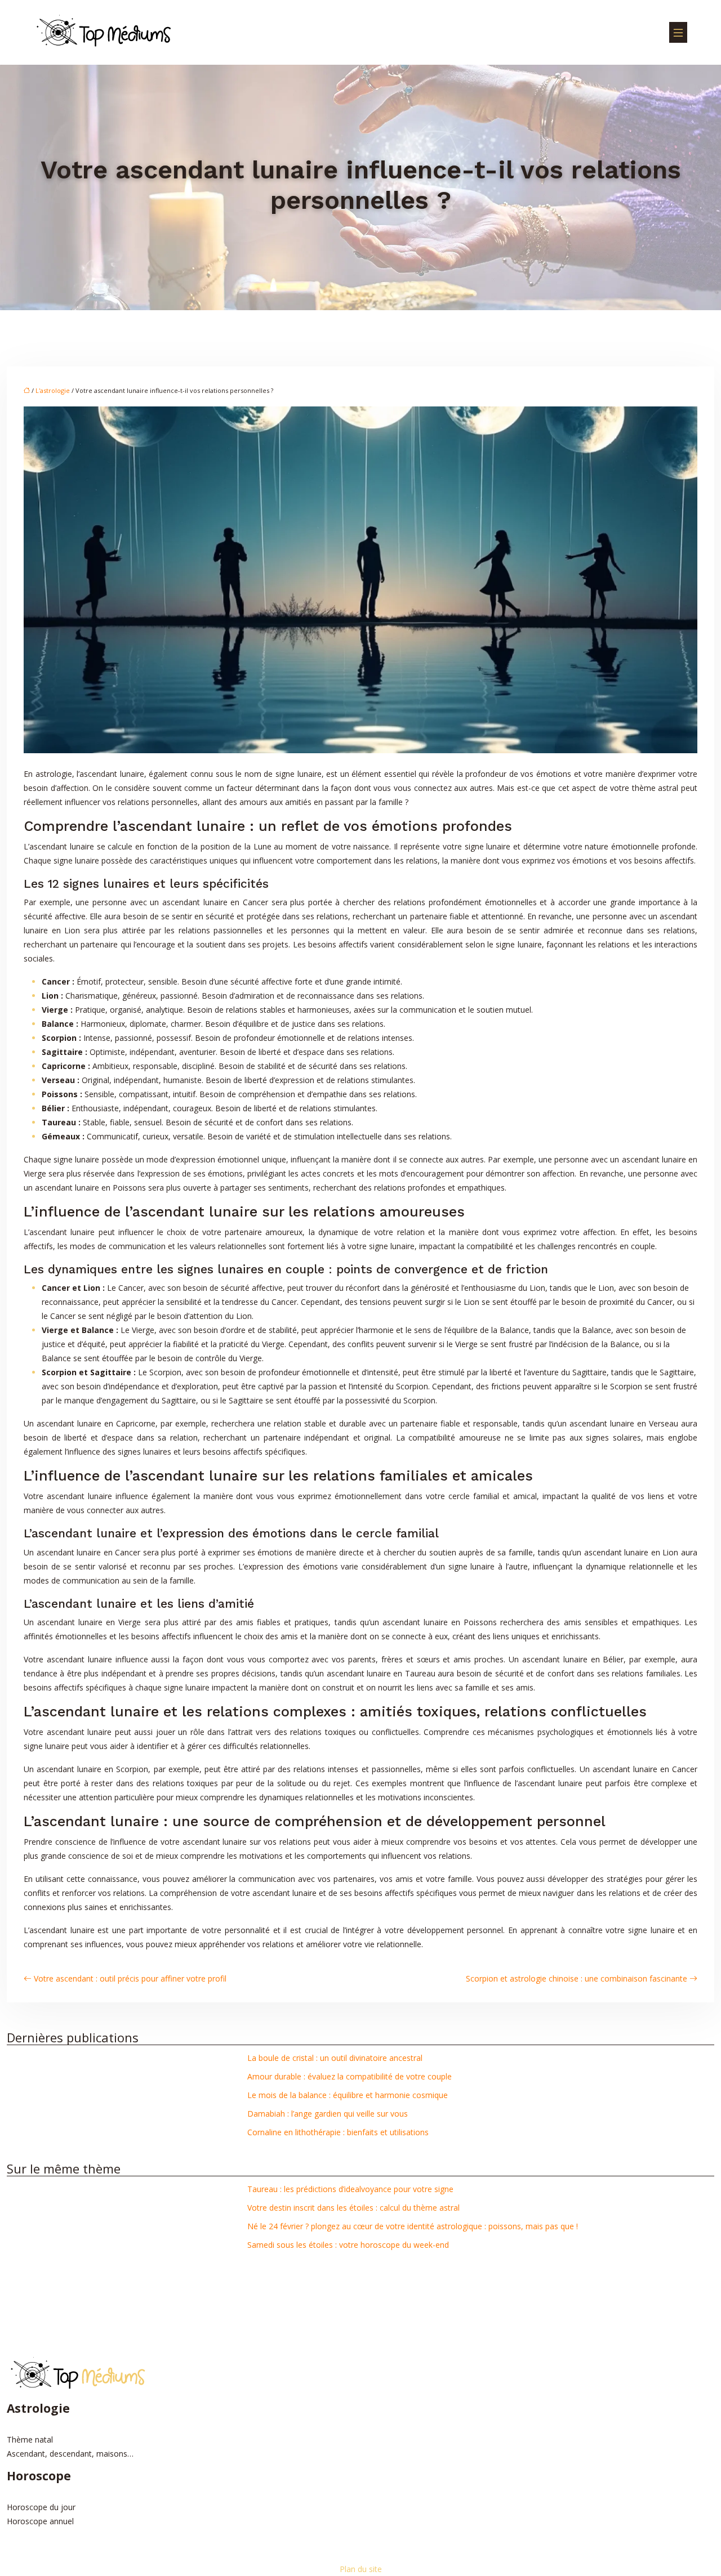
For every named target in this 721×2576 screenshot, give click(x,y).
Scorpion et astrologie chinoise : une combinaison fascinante (577, 1978)
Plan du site (361, 2569)
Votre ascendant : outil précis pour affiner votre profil (130, 1978)
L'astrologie (53, 390)
